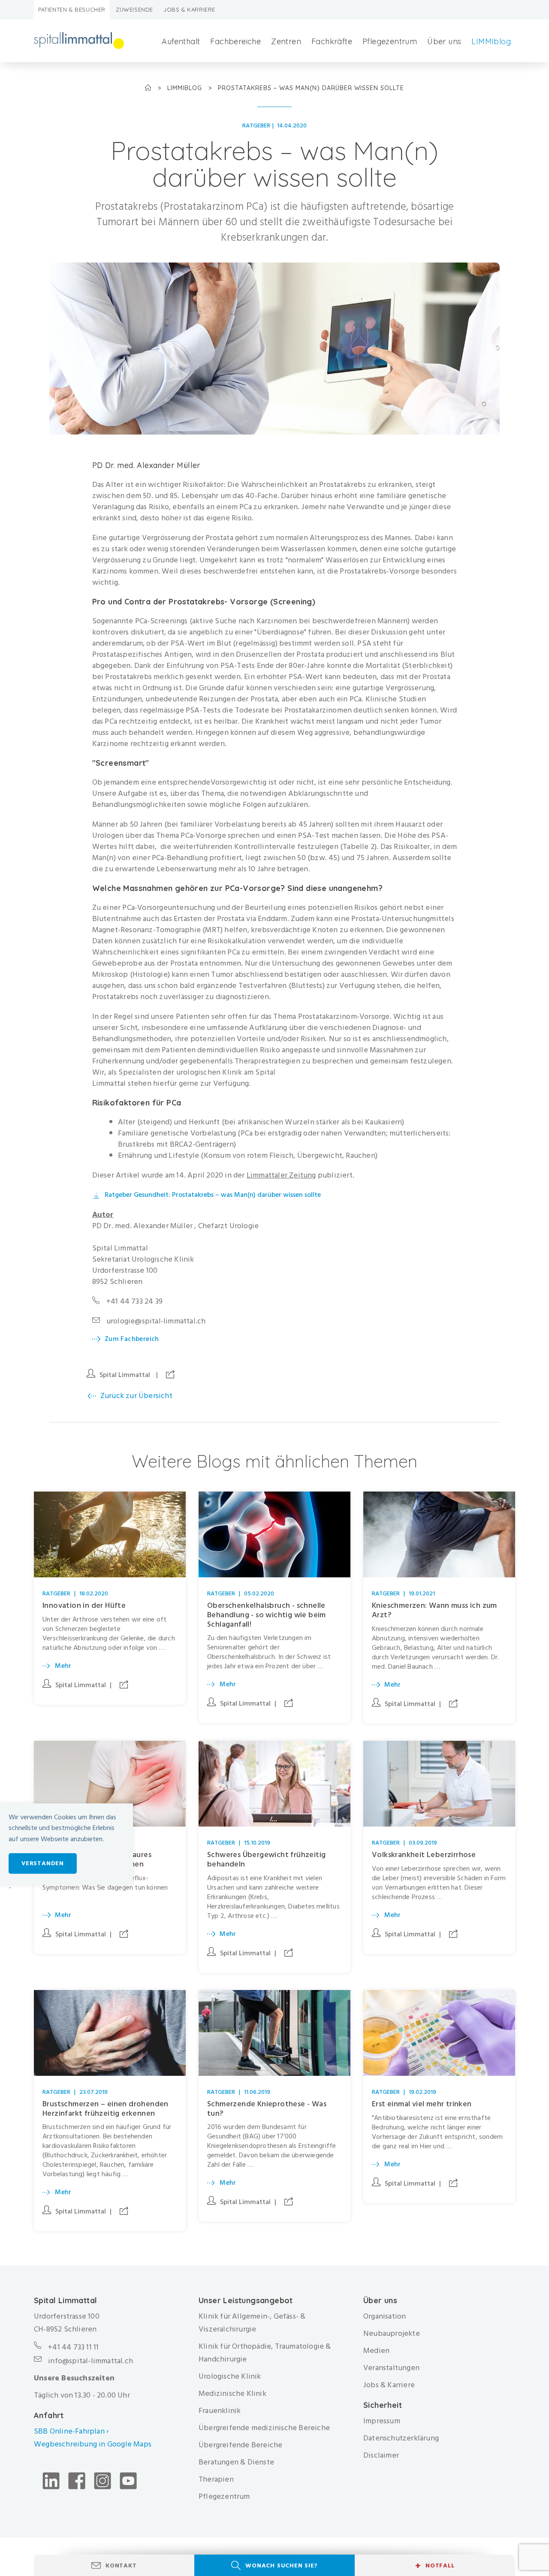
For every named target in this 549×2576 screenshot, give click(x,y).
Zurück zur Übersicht (136, 1396)
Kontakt (121, 2565)
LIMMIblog (491, 41)
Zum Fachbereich (132, 1339)
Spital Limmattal (125, 1375)
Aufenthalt (181, 41)
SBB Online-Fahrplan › (71, 2431)
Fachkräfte (332, 41)
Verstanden (43, 1863)
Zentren (286, 41)
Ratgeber (256, 125)
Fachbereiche (235, 41)
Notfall (435, 2566)
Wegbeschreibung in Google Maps (94, 2444)
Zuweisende (134, 9)
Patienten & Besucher (72, 9)
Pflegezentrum (390, 41)
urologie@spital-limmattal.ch (156, 1321)
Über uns (444, 41)
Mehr (63, 1666)
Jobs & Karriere (189, 9)
